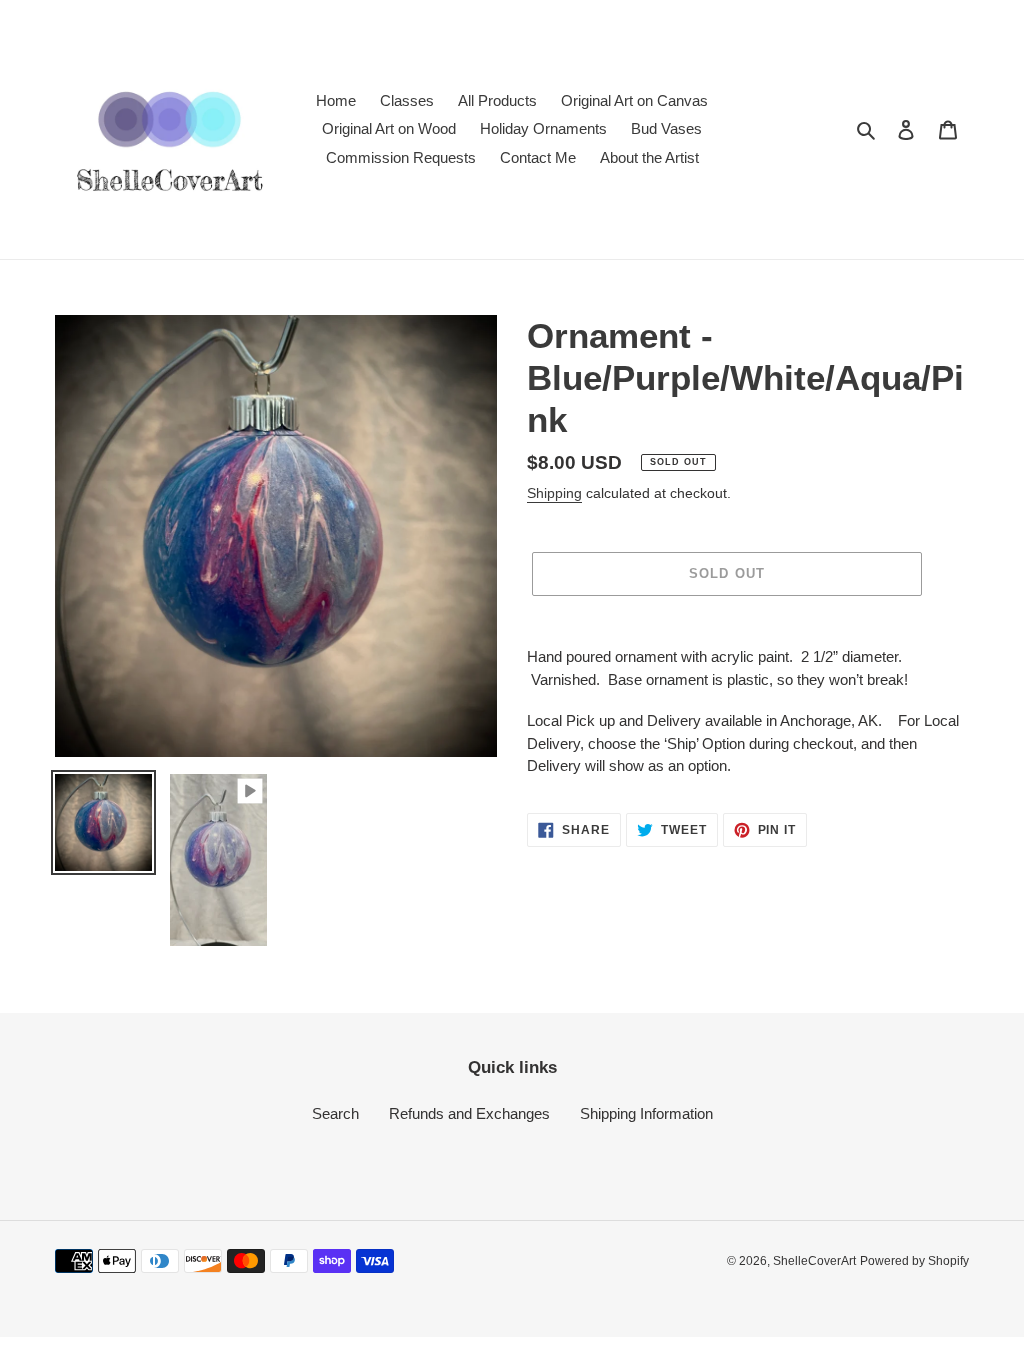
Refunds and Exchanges (469, 1113)
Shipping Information (646, 1113)
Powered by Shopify (914, 1261)
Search (335, 1113)
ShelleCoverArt (814, 1261)
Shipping (554, 493)
